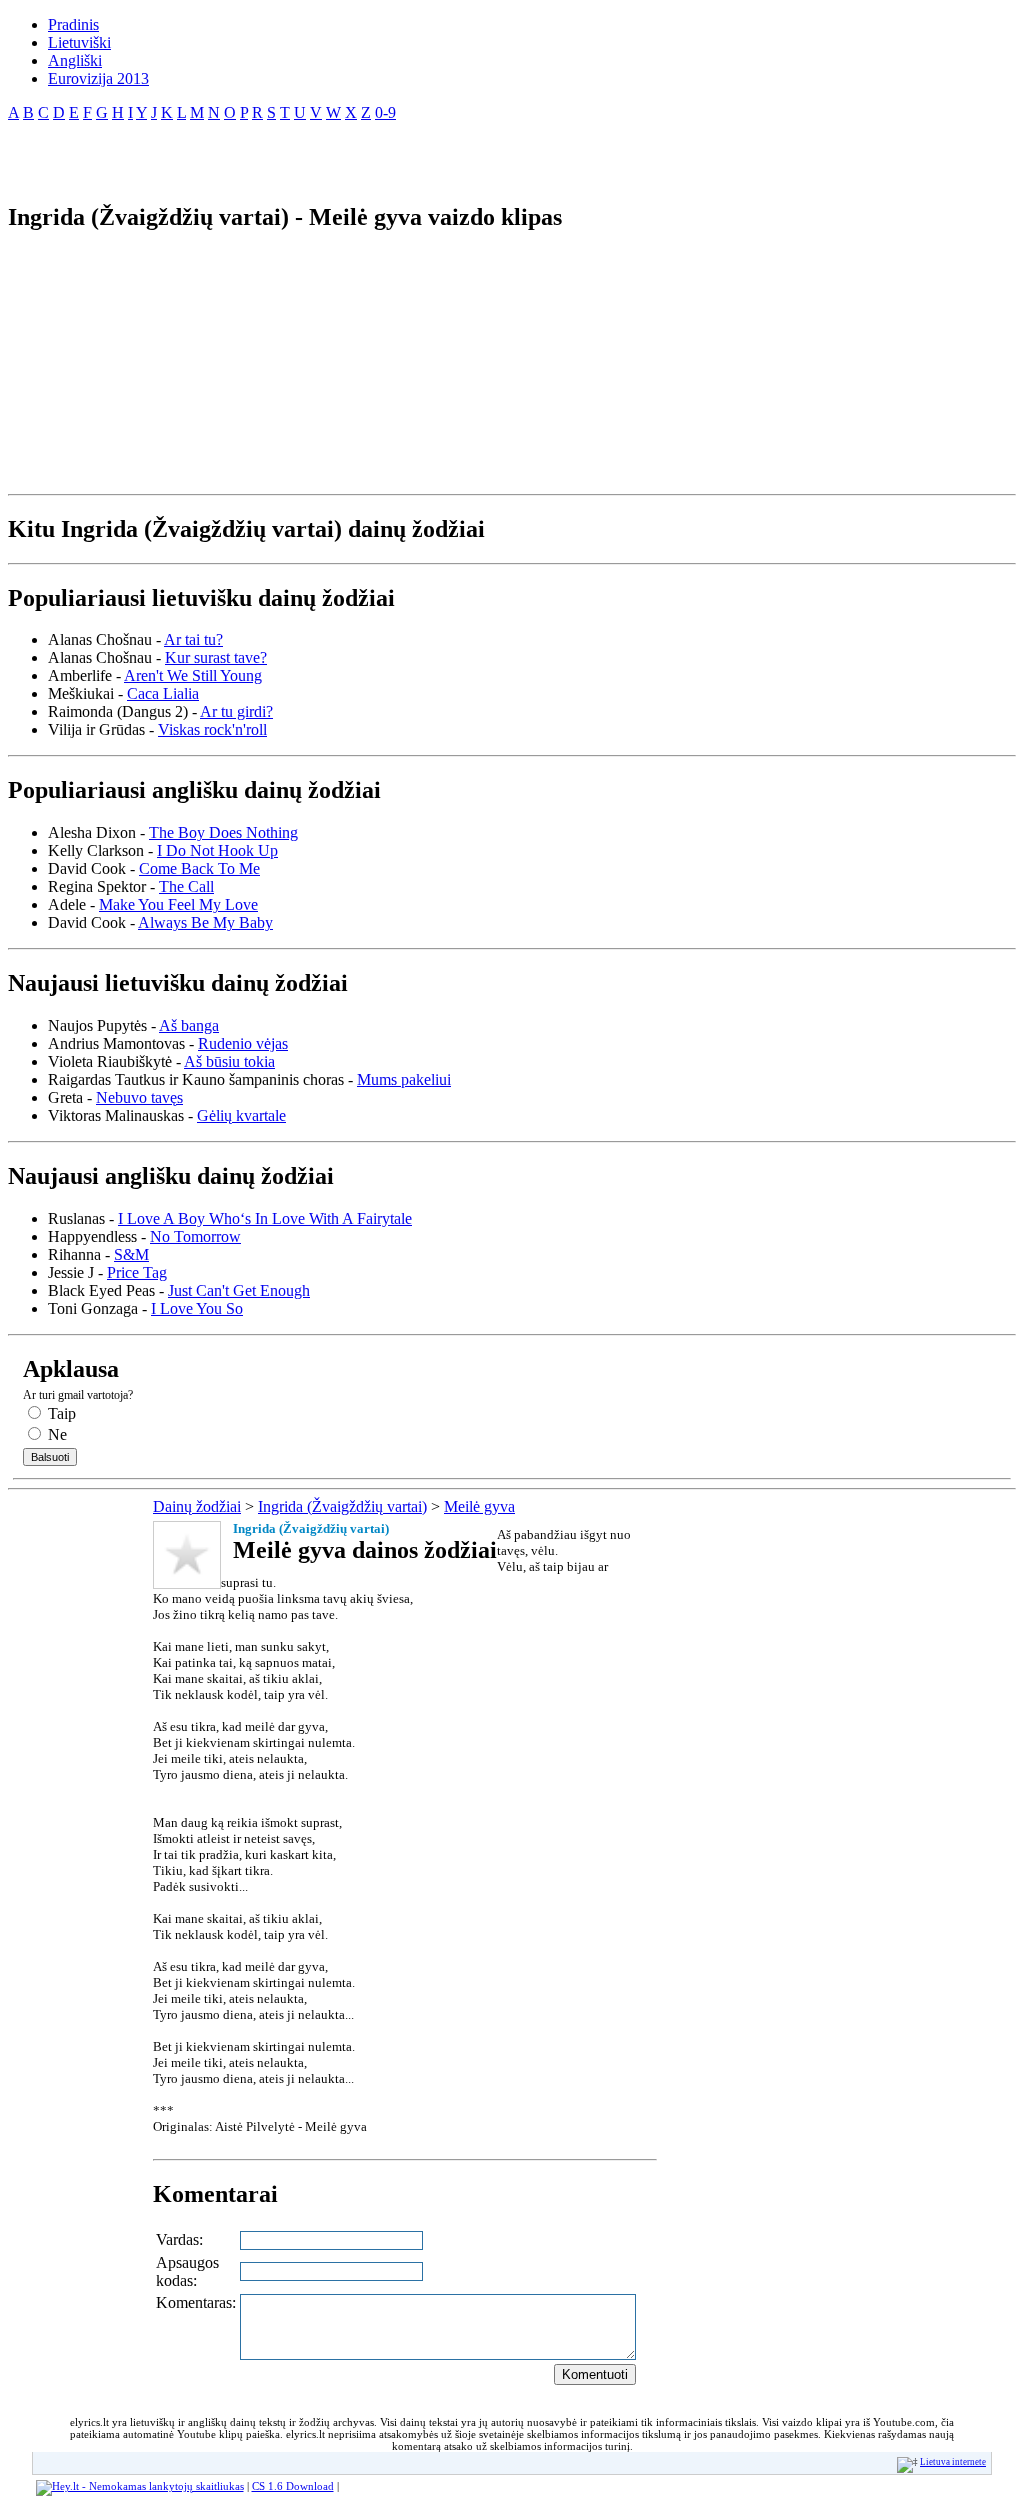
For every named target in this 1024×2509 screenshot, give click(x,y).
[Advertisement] (242, 154)
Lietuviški (79, 42)
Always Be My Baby (205, 922)
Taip (60, 1413)
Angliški (75, 60)
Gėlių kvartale (241, 1115)
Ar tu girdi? (236, 711)
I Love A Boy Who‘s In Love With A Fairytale (265, 1218)
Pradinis (73, 24)
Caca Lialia (163, 693)
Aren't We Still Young (193, 675)
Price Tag (137, 1272)
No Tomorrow (195, 1236)
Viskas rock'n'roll (212, 729)
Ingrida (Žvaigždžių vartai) (342, 1506)
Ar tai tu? (193, 639)
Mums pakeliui (404, 1079)
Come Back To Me (199, 868)
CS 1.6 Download (293, 2486)
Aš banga (189, 1025)
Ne (55, 1434)
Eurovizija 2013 (98, 78)
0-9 (385, 112)
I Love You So (197, 1308)
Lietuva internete (953, 2462)
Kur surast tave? (216, 657)
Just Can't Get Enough (239, 1290)
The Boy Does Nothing (223, 832)
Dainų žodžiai (197, 1506)
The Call (186, 886)
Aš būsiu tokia (229, 1061)
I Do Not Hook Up (217, 850)
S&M (131, 1254)
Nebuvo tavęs (139, 1097)
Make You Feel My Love (178, 904)
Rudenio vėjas (243, 1043)
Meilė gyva (479, 1506)
